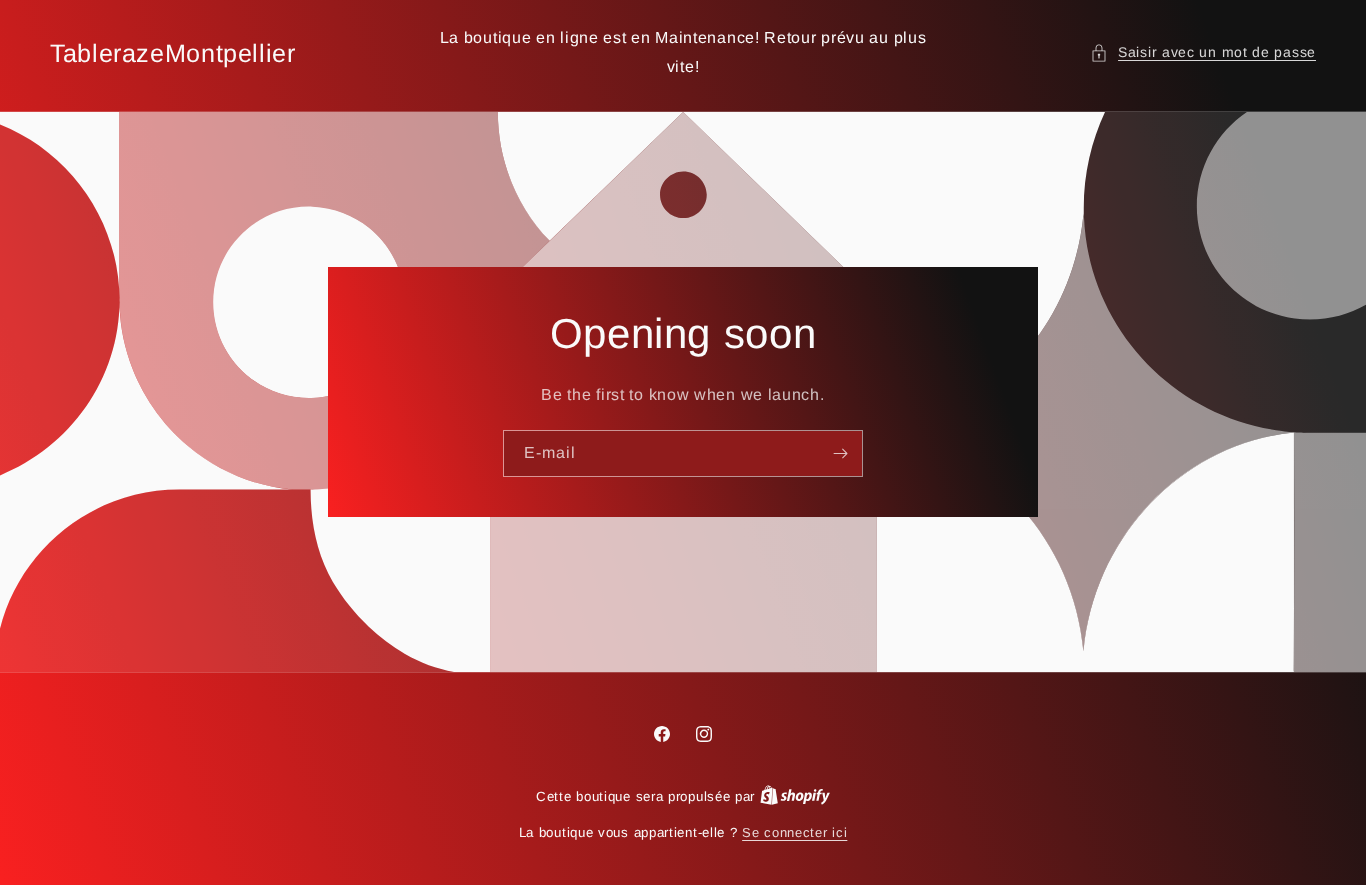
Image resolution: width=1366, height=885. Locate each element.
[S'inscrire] (840, 453)
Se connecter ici (794, 832)
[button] (1203, 52)
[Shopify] (795, 796)
